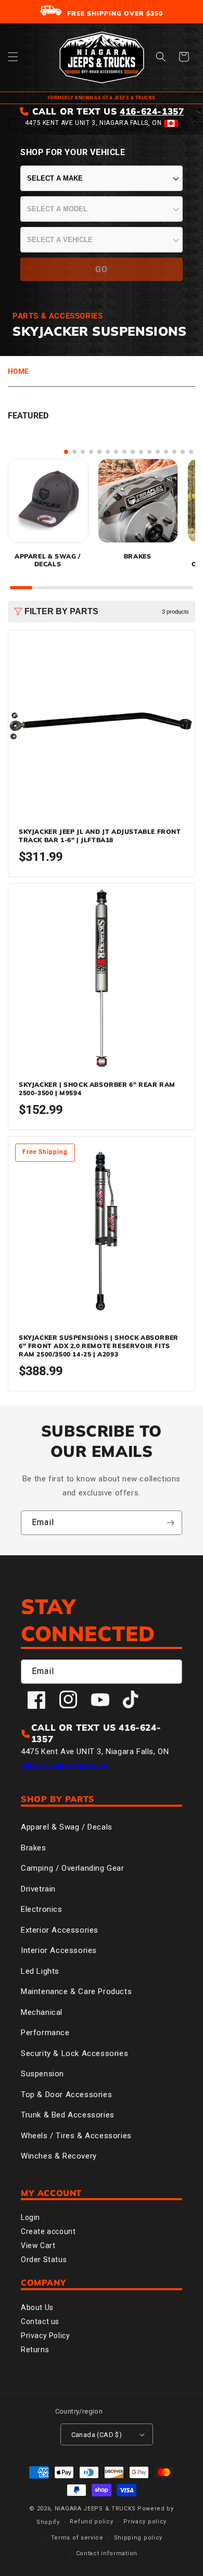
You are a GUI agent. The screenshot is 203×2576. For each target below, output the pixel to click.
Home (18, 371)
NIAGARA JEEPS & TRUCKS (95, 2509)
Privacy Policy (45, 2336)
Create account (48, 2231)
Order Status (44, 2260)
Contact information (107, 2553)
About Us (37, 2307)
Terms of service (77, 2538)
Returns (35, 2350)
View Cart (38, 2245)
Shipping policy (138, 2538)
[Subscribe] (170, 1523)
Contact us (40, 2321)
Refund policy (91, 2522)
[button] (13, 57)
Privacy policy (145, 2522)
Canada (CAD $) (97, 2435)
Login (30, 2217)
